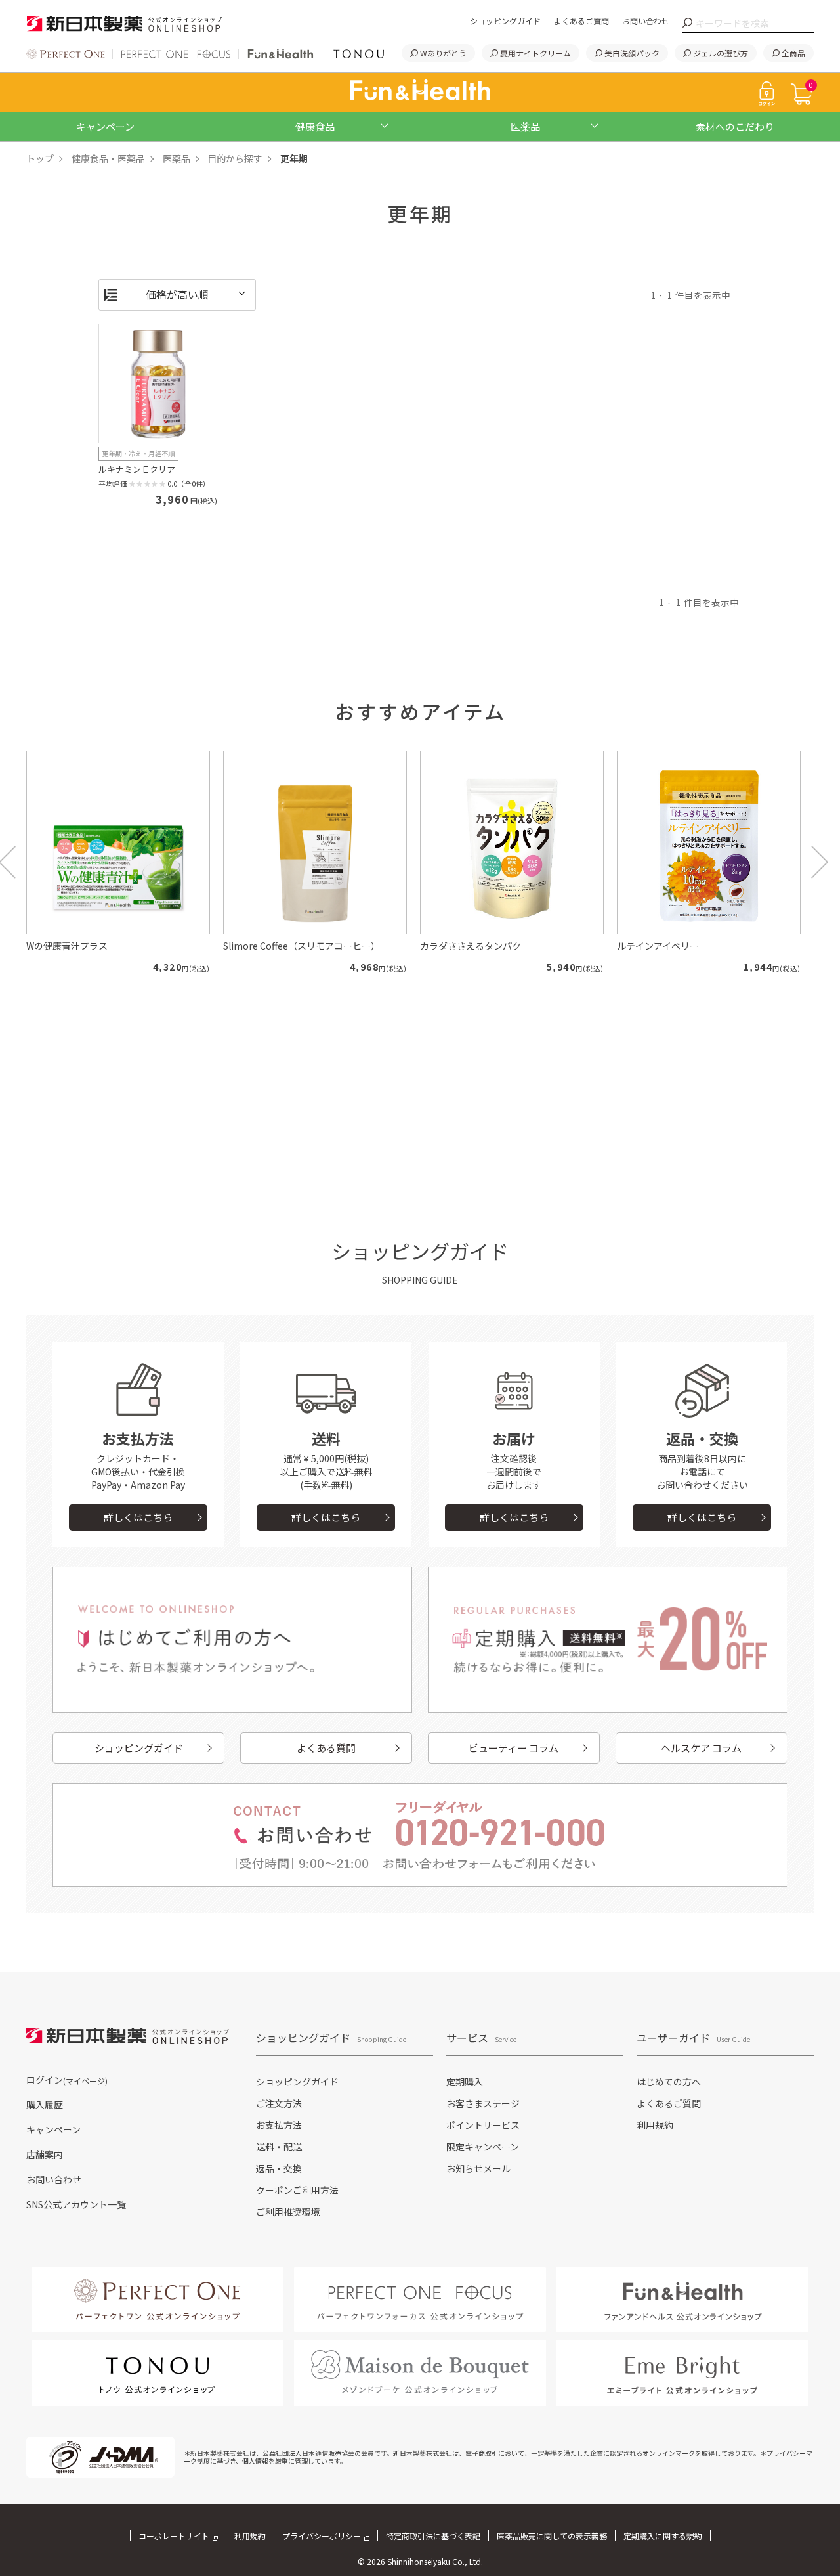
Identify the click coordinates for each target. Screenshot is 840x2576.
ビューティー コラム (514, 1748)
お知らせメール (478, 2168)
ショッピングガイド (505, 21)
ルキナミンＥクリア (137, 469)
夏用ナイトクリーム (535, 53)
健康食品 (315, 126)
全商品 (793, 53)
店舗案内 (45, 2154)
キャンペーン (105, 126)
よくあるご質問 (581, 21)
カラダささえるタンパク (471, 946)
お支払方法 (279, 2125)
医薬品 (525, 126)
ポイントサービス (483, 2125)
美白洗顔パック (632, 53)
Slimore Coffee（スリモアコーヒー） (302, 946)
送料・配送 (279, 2147)
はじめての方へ (669, 2082)
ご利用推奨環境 (288, 2212)
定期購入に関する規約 (663, 2536)
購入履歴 (45, 2105)
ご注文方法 (279, 2103)
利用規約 (655, 2125)
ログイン (67, 2080)
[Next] (820, 862)
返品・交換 (279, 2168)
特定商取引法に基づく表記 (433, 2536)
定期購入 (465, 2082)
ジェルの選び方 (721, 53)
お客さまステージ (483, 2103)
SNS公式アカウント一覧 (76, 2204)
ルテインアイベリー (658, 946)
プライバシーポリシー (322, 2536)
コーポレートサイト (174, 2536)
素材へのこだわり (735, 126)
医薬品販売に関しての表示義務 (552, 2536)
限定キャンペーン (483, 2147)
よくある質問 (326, 1748)
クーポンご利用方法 (297, 2190)
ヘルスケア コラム (701, 1748)
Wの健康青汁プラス (67, 946)
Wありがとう (443, 53)
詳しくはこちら (138, 1517)
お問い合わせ (646, 21)
